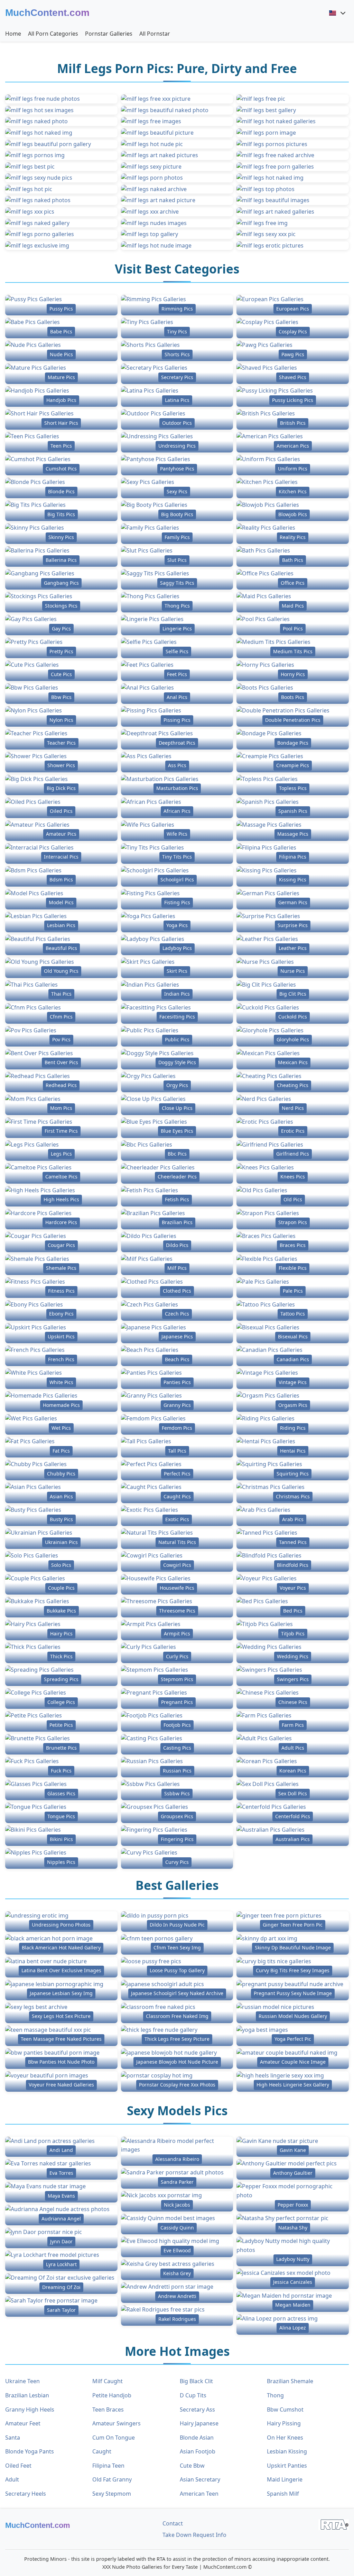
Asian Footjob (198, 2451)
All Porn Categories (53, 34)
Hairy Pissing (284, 2423)
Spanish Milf (283, 2494)
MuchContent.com (47, 13)
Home (13, 34)
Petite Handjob (112, 2395)
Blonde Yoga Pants (30, 2451)
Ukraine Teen (22, 2381)
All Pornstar (155, 34)
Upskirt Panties (287, 2466)
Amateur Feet (23, 2423)
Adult (12, 2479)
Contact (173, 2523)
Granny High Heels (30, 2409)
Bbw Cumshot (285, 2409)
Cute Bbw (192, 2466)
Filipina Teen (108, 2466)
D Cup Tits (193, 2395)
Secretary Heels (26, 2494)
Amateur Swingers (117, 2423)
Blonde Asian (197, 2438)
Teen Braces (108, 2409)
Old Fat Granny (112, 2479)
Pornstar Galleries (109, 34)
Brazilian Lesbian (27, 2395)
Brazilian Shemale (290, 2381)
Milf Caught (108, 2381)
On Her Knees (285, 2438)
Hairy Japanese (199, 2423)
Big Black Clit (196, 2381)
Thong (275, 2395)
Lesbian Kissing (287, 2451)
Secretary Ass (197, 2409)
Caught (102, 2451)
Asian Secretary (200, 2479)
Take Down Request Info (194, 2535)
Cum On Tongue (114, 2438)
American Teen (199, 2494)
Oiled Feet (18, 2466)
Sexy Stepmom (112, 2494)
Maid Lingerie (285, 2479)
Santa (13, 2438)
